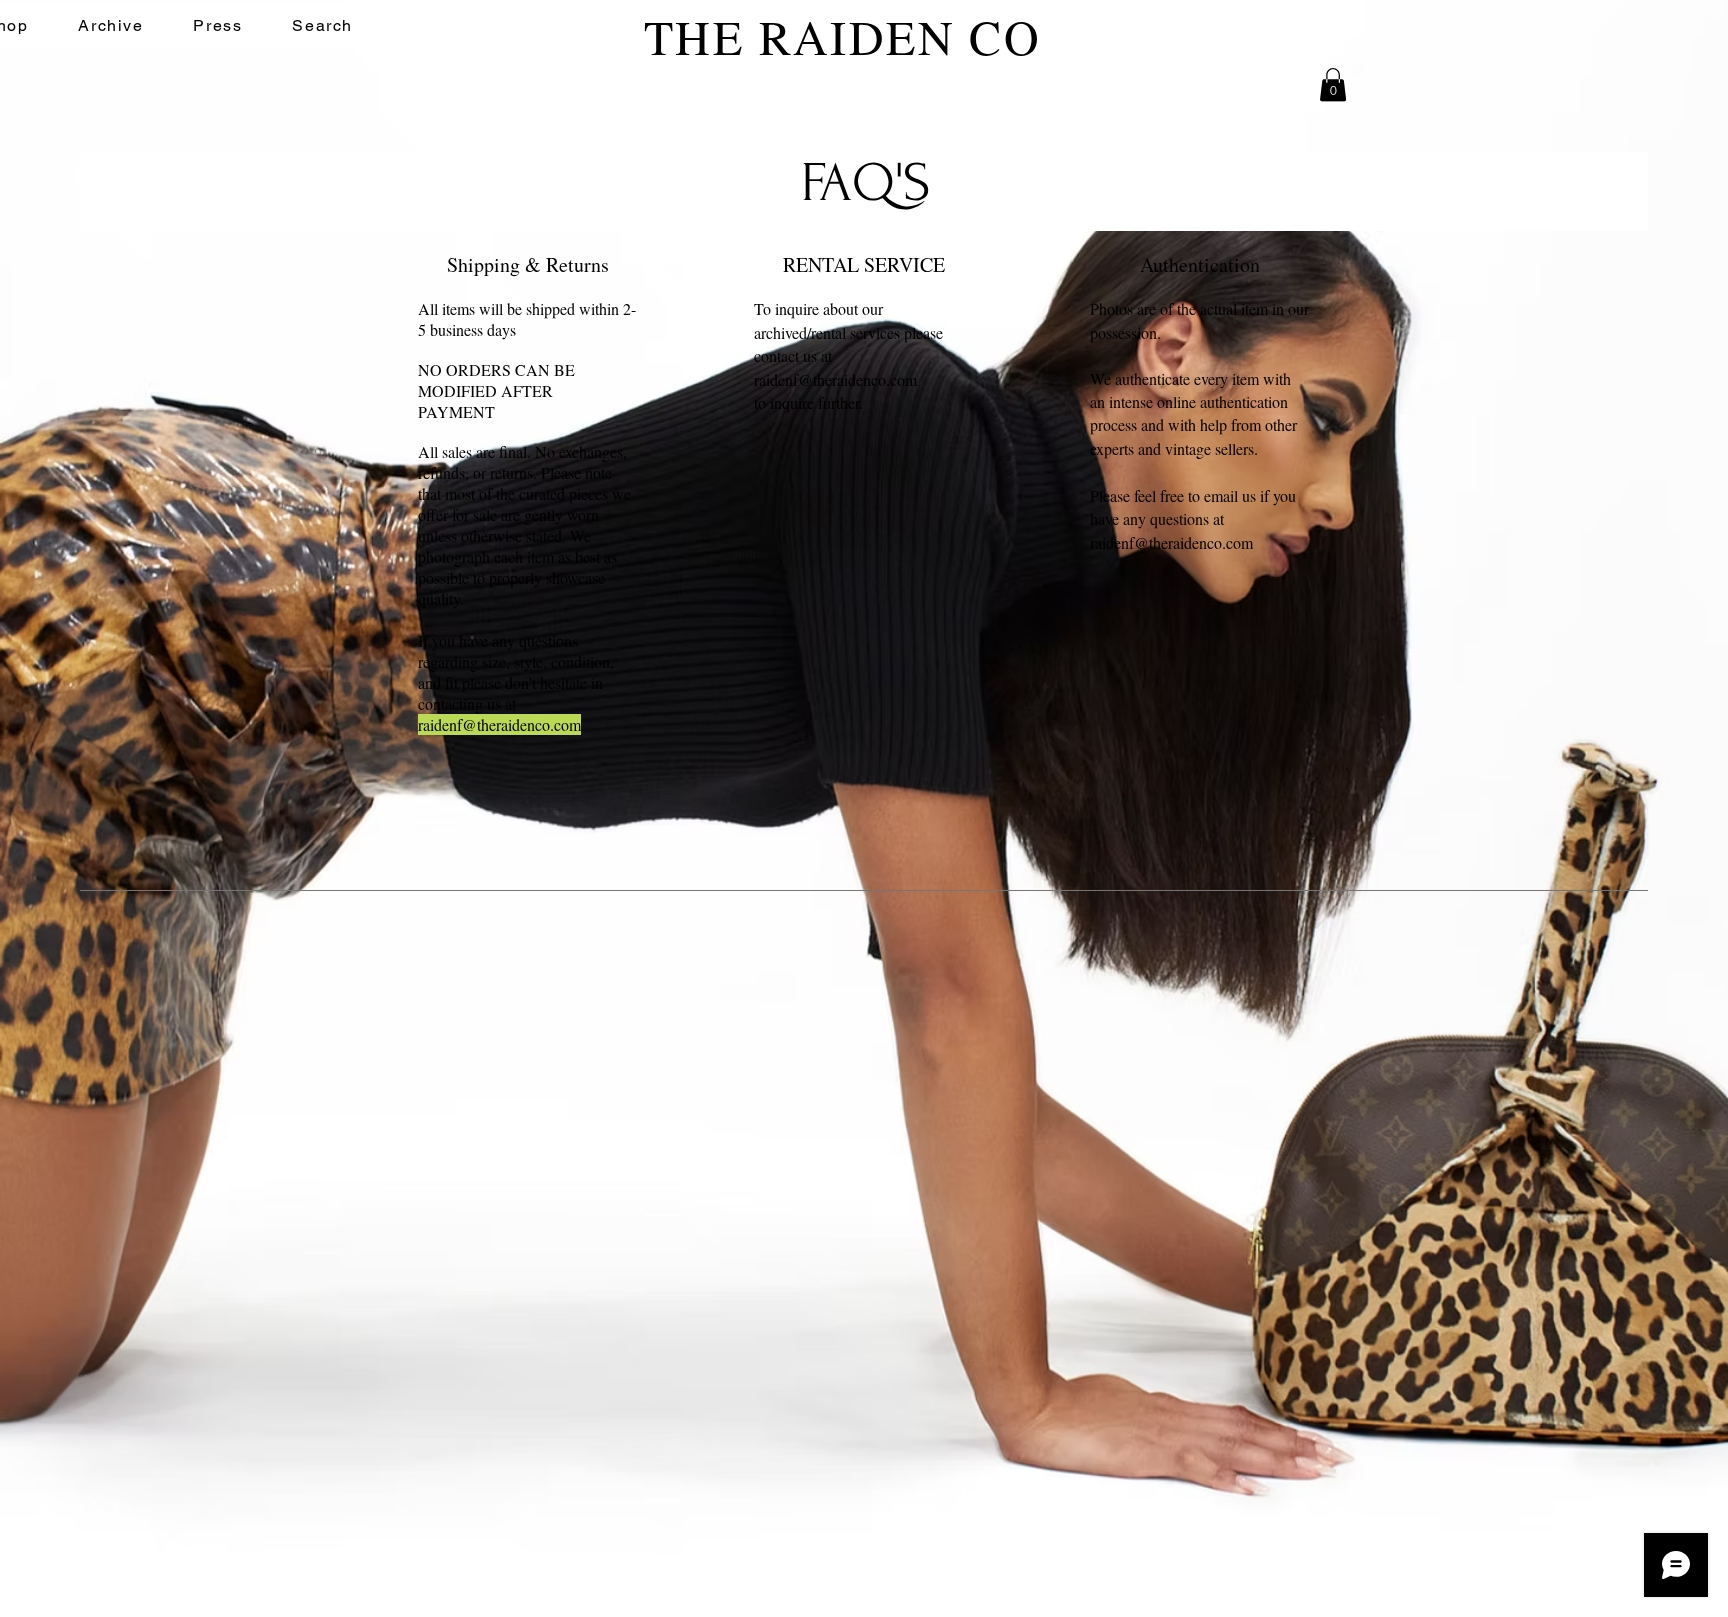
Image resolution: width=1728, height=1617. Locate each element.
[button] (1333, 84)
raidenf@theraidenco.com (499, 724)
